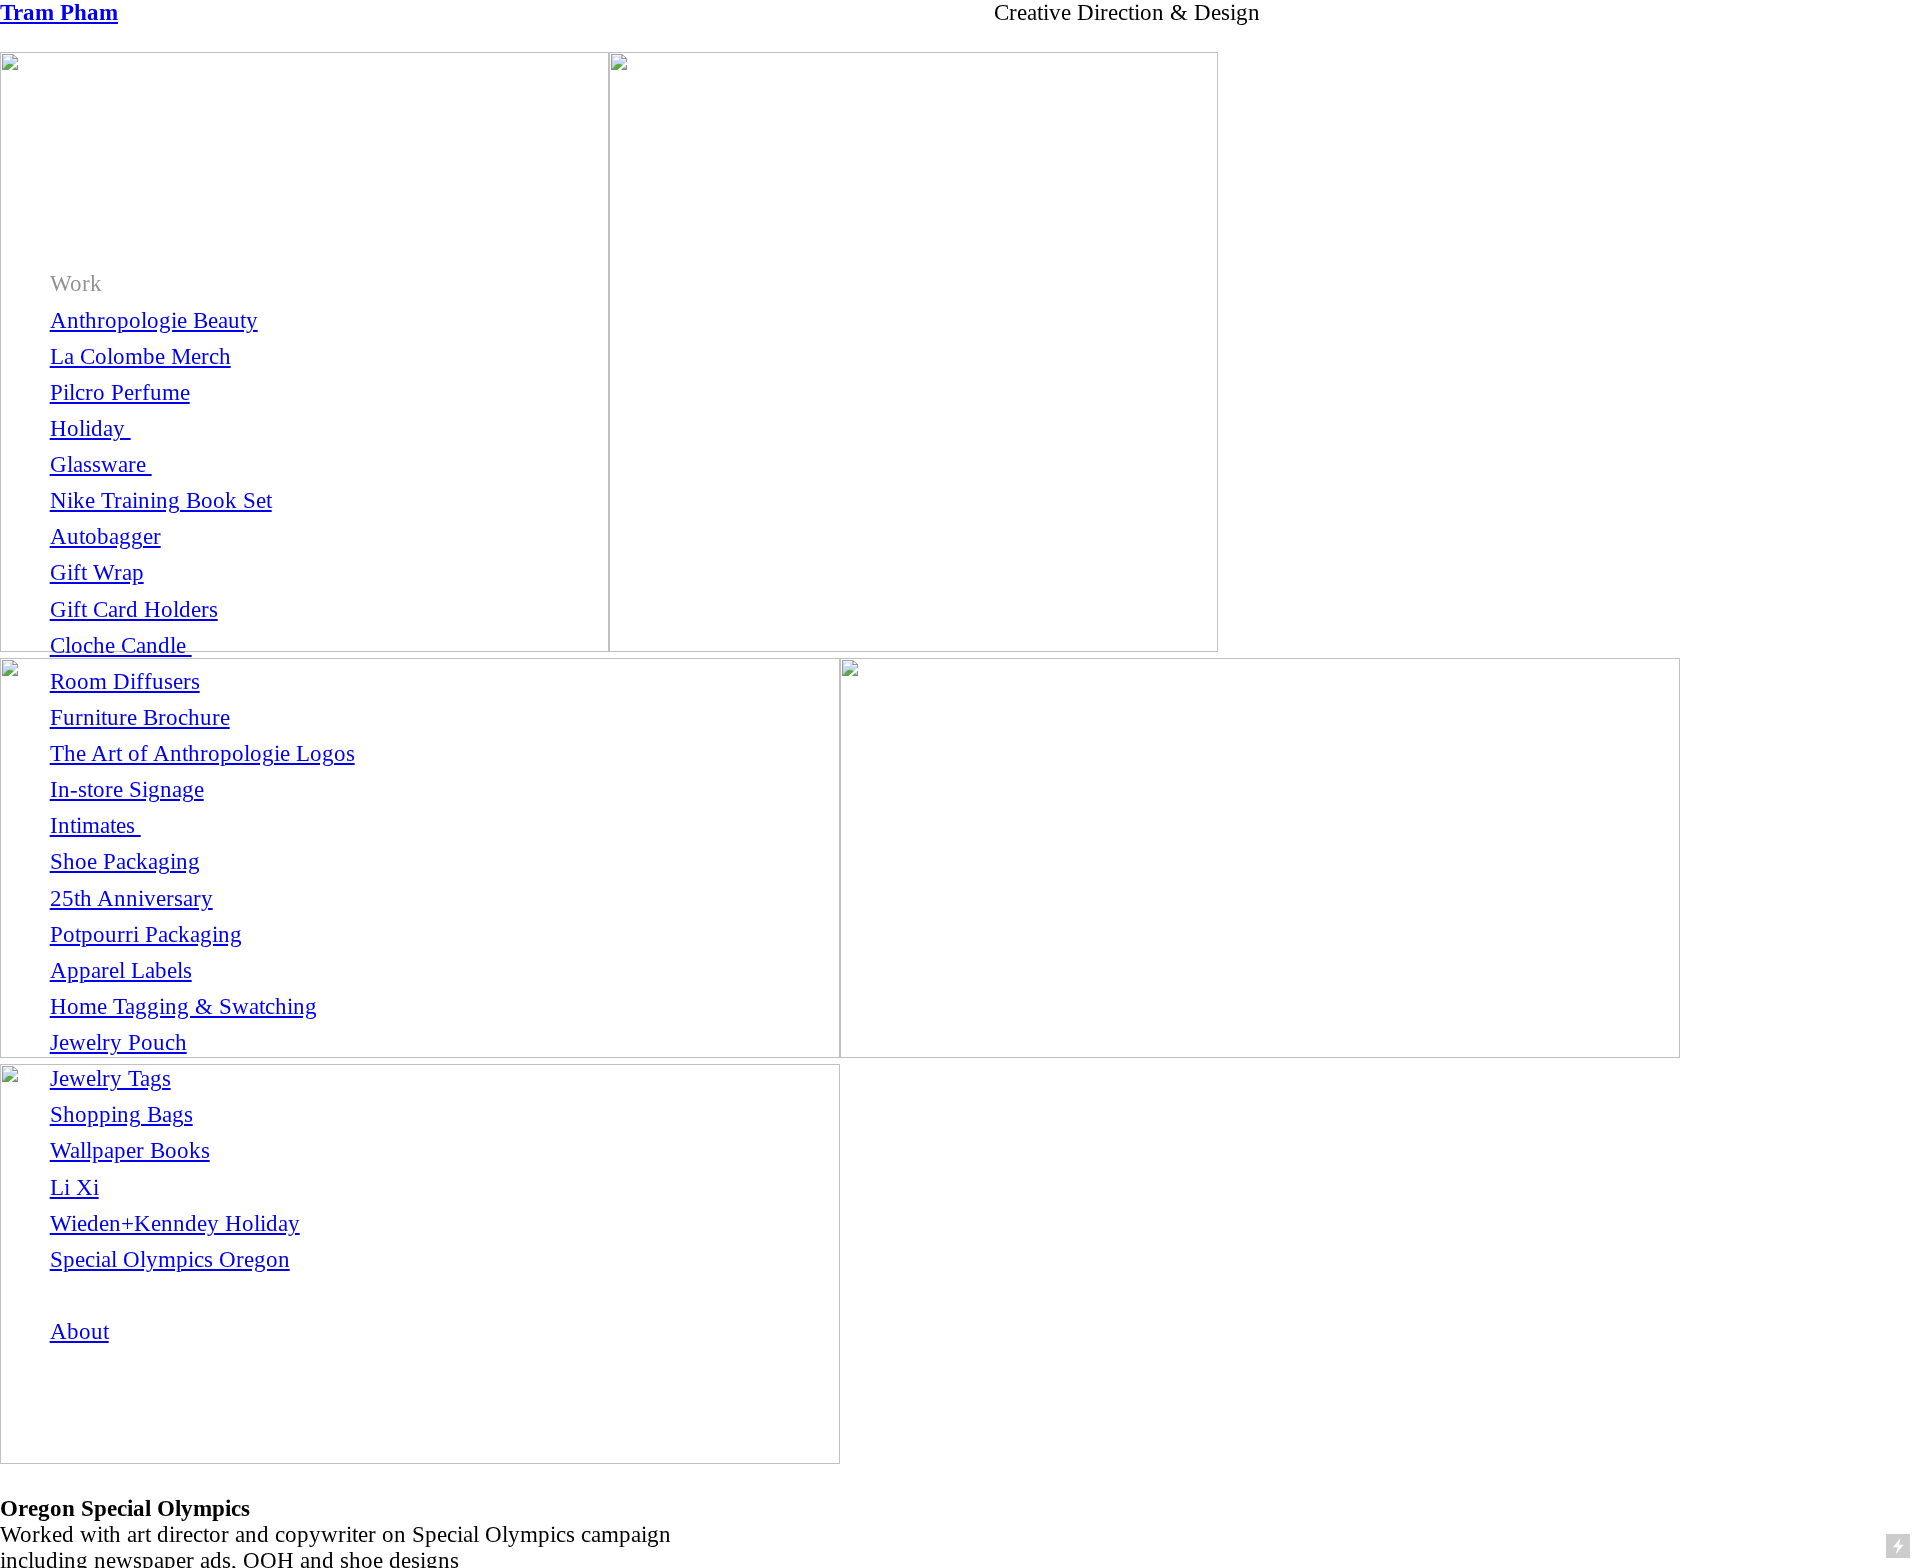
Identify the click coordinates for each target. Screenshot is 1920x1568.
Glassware (101, 464)
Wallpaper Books (130, 1150)
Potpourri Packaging (146, 934)
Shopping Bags (121, 1114)
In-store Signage (127, 789)
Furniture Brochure (140, 717)
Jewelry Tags (110, 1078)
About (79, 1331)
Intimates (95, 825)
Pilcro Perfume (120, 392)
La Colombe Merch (140, 356)
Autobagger (105, 536)
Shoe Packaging (125, 861)
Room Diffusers (125, 681)
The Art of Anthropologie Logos (202, 753)
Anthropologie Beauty (154, 320)
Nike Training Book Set (161, 500)
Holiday (90, 428)
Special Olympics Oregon (170, 1259)
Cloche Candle (121, 645)
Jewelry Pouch (118, 1042)
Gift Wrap (97, 572)
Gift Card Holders (134, 609)
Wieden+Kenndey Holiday (175, 1223)
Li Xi (74, 1187)
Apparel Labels (121, 970)
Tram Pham (59, 12)
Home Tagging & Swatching (183, 1006)
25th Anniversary (131, 898)
